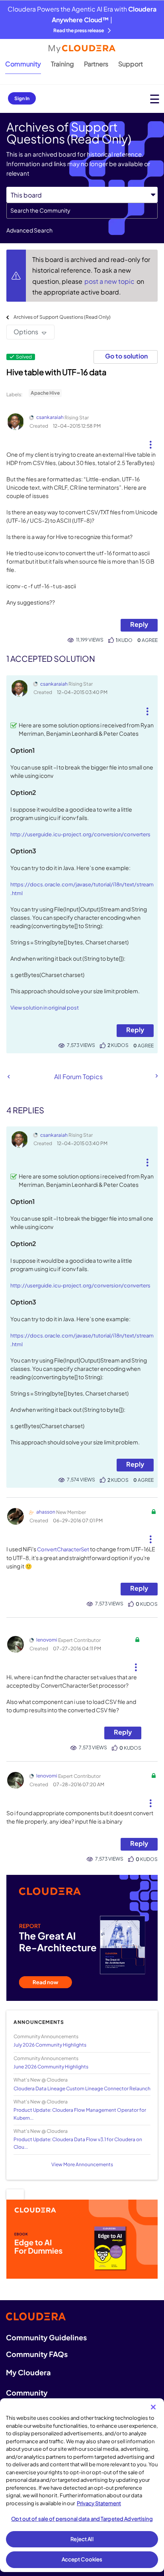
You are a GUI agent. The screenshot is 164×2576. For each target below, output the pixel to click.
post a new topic (110, 281)
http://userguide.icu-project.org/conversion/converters (80, 834)
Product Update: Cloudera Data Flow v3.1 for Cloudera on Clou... (78, 2143)
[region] (82, 2485)
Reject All (82, 2539)
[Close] (153, 2407)
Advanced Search (29, 230)
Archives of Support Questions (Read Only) (62, 317)
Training (62, 64)
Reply (139, 624)
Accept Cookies (82, 2559)
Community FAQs (37, 2354)
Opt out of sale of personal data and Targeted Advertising (82, 2519)
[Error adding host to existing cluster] (9, 1077)
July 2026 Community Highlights (50, 2045)
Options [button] (26, 332)
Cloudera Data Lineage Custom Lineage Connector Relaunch (82, 2089)
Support (131, 64)
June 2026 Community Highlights (51, 2067)
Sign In (22, 98)
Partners (96, 64)
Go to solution (126, 356)
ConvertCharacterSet (63, 1549)
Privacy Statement (99, 2503)
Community (23, 64)
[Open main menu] (155, 99)
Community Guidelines (46, 2337)
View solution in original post (45, 1008)
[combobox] (82, 211)
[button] (151, 442)
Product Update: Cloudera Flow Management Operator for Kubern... (80, 2114)
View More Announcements (82, 2164)
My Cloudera (28, 2372)
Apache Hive (45, 393)
